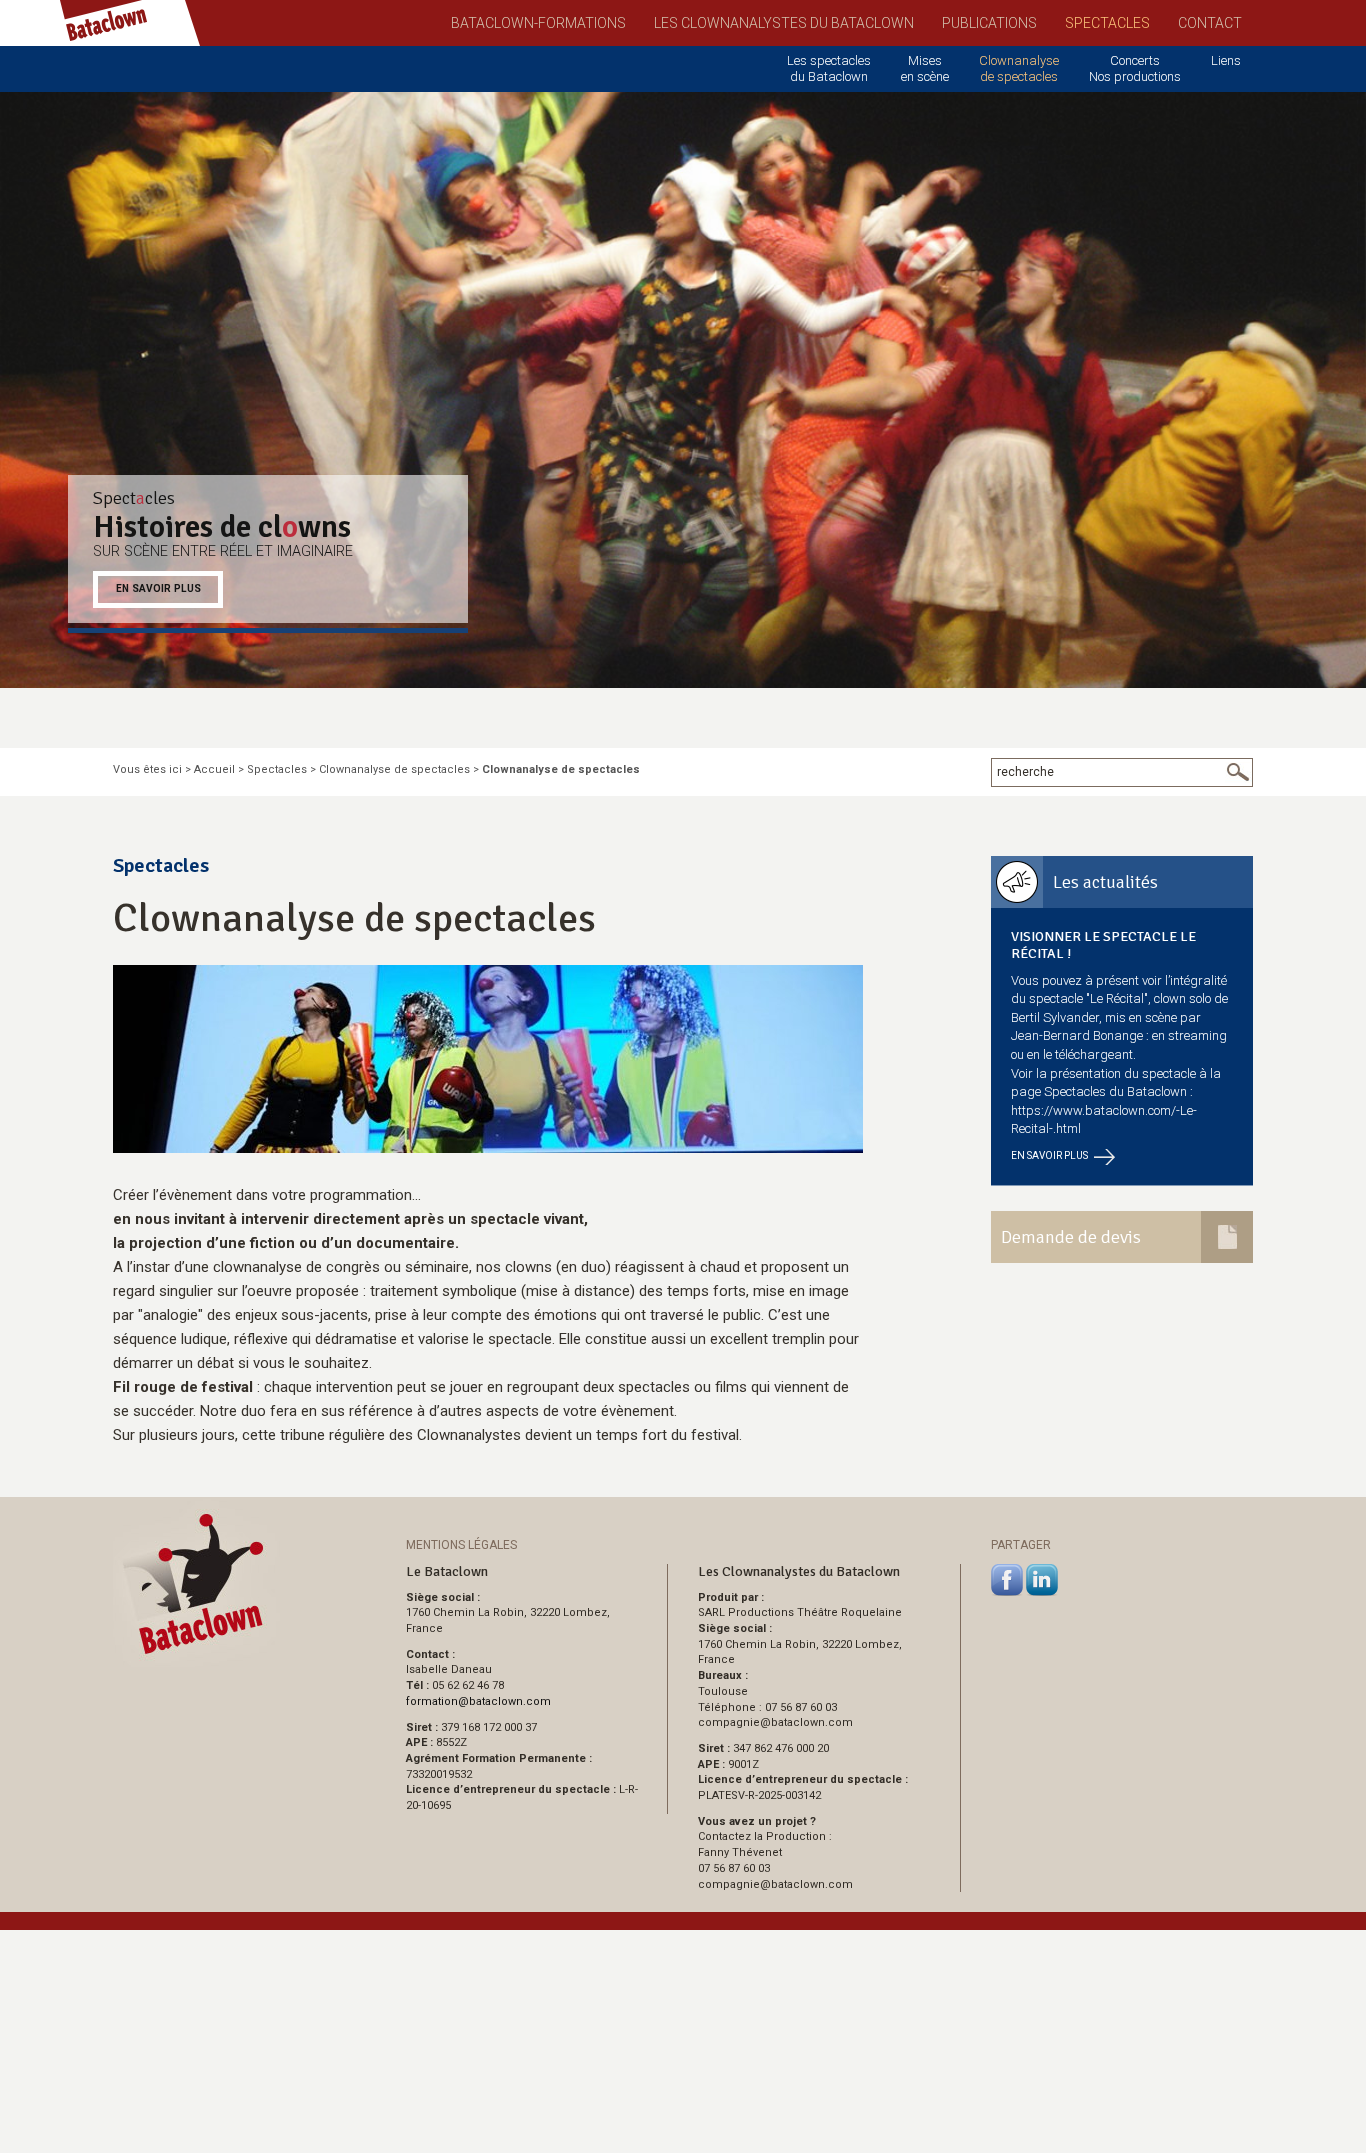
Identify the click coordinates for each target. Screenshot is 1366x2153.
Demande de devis (1071, 1237)
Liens (1226, 60)
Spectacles (1107, 23)
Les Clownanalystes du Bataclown (784, 23)
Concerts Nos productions (1135, 68)
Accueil (214, 769)
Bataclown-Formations (538, 23)
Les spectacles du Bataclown (829, 68)
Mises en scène (925, 68)
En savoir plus (158, 588)
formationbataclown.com (478, 1701)
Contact (1210, 23)
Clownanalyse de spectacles (1019, 68)
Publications (989, 23)
